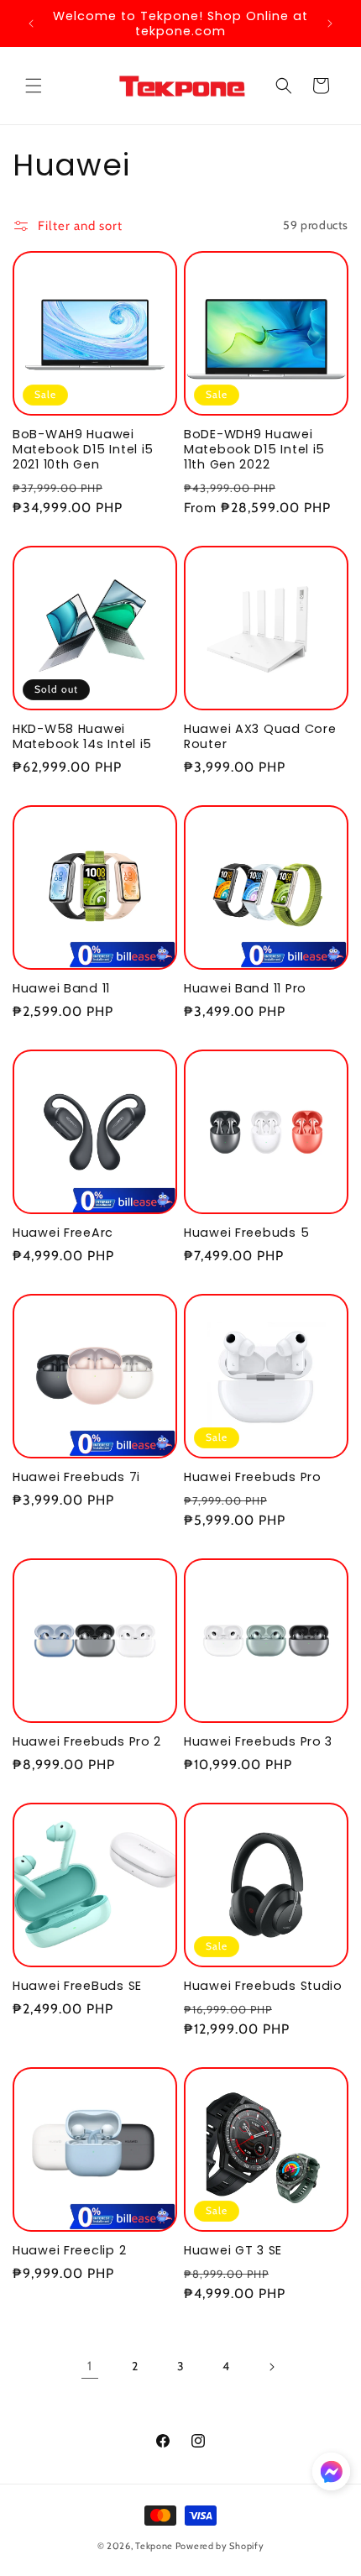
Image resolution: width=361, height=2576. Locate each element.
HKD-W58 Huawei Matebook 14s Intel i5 (82, 736)
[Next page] (271, 2367)
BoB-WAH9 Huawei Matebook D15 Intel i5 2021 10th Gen (83, 449)
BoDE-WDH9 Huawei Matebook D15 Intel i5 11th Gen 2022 (254, 449)
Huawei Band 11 (61, 988)
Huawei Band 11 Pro (245, 988)
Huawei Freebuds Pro (253, 1477)
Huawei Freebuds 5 (246, 1233)
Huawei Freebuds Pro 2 (87, 1741)
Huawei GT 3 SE (233, 2250)
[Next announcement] (330, 24)
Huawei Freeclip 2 (69, 2250)
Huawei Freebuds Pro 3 (258, 1741)
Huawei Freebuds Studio (263, 1986)
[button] (34, 86)
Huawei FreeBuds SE (77, 1986)
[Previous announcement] (31, 24)
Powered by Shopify (220, 2546)
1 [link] (90, 2366)
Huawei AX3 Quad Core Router (260, 736)
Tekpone (154, 2546)
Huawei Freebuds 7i (76, 1477)
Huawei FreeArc (63, 1233)
